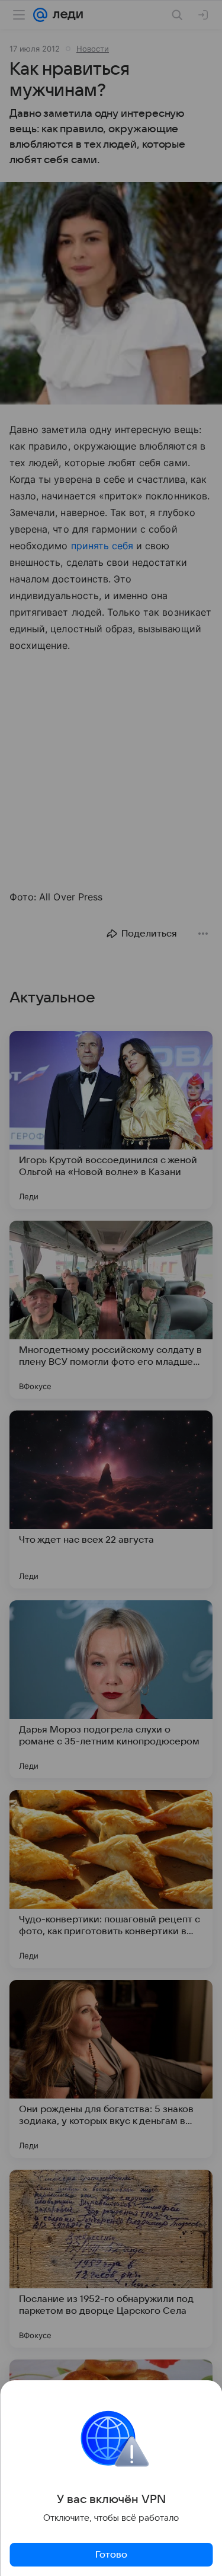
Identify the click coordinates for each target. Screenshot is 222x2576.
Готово (111, 2555)
